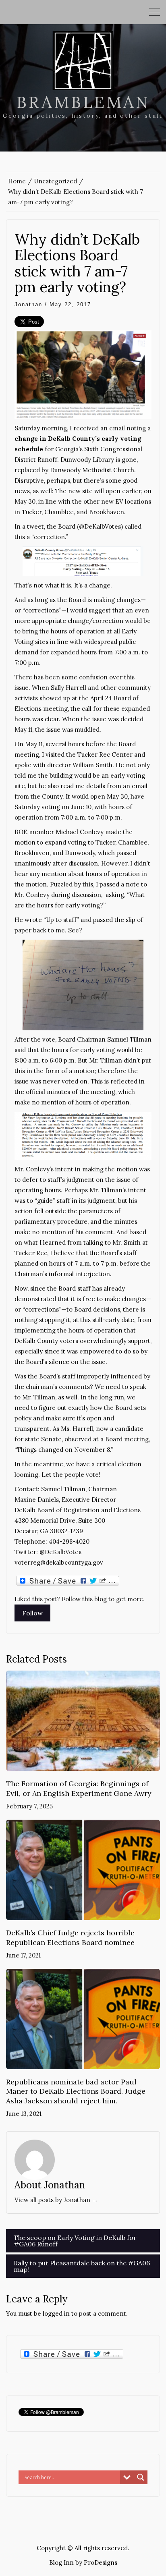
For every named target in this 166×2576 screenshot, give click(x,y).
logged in (56, 2313)
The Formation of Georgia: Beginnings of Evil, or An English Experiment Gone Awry (79, 1788)
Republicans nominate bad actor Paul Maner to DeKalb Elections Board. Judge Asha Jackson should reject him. (76, 2091)
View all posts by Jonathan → (56, 2200)
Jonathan (28, 304)
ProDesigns (101, 2563)
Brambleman (83, 102)
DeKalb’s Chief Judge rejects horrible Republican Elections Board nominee (70, 1937)
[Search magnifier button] (141, 2477)
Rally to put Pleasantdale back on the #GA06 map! (82, 2266)
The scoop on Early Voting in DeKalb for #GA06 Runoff (75, 2241)
